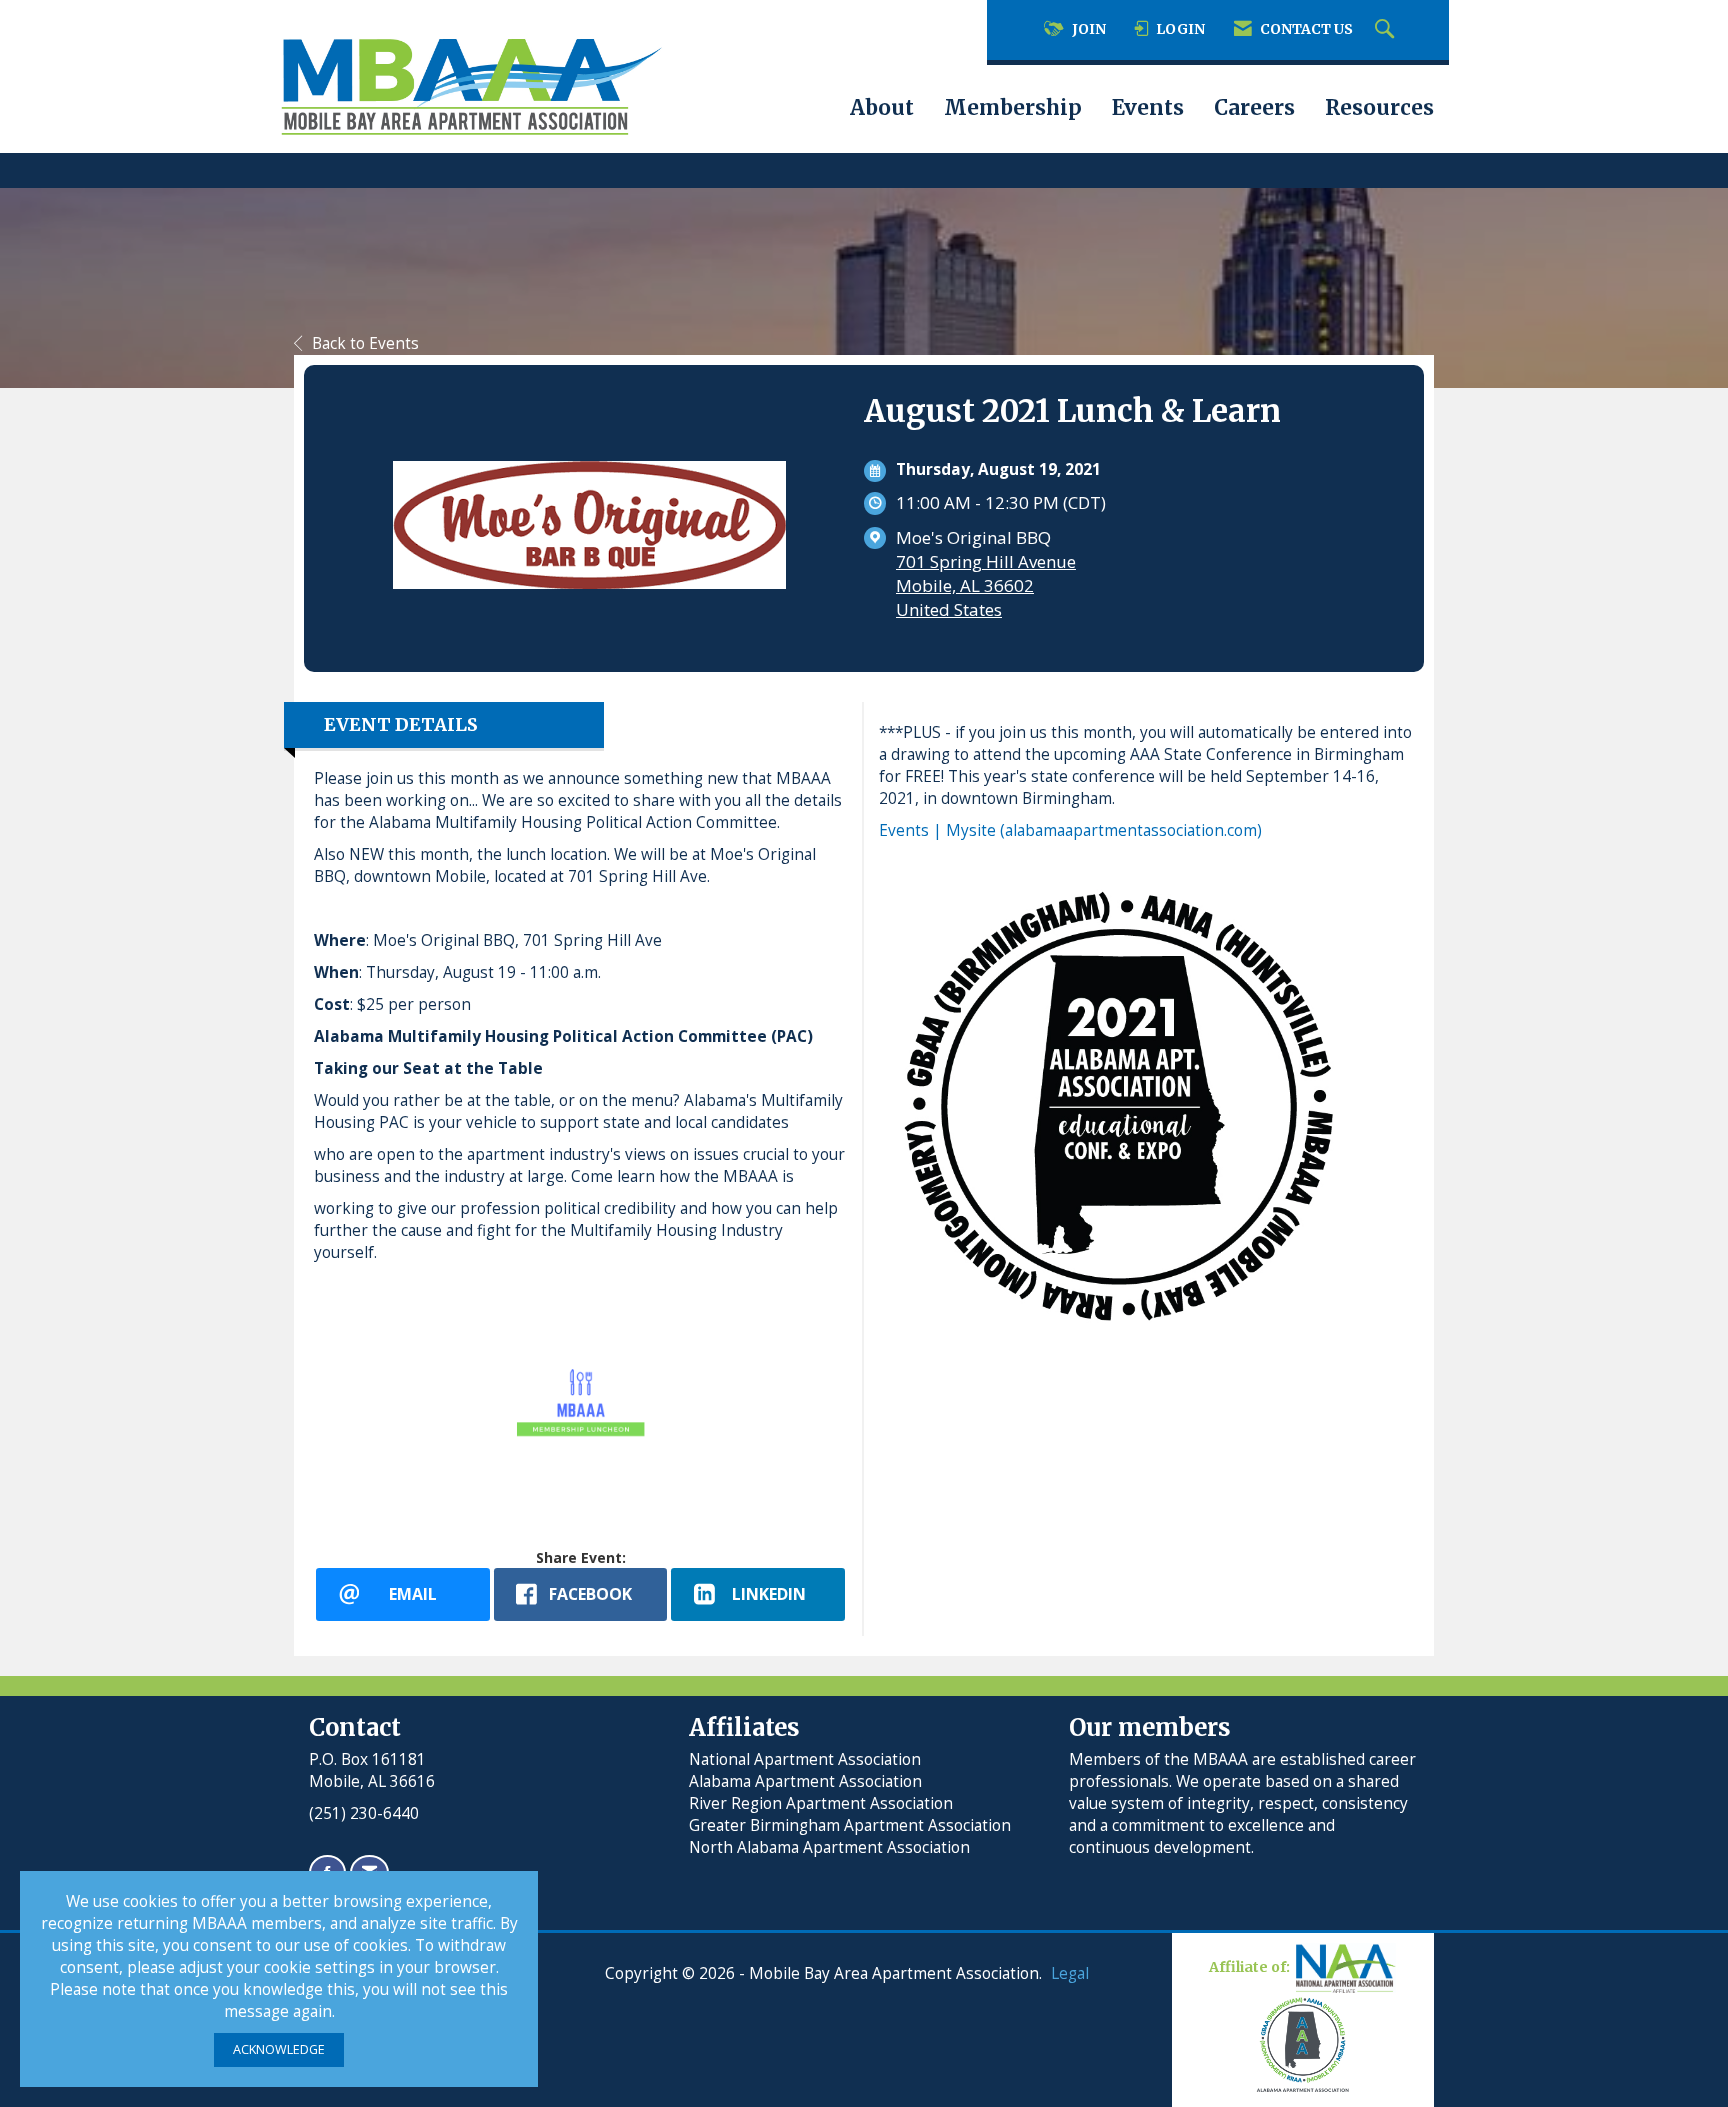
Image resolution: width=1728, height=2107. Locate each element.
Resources (1379, 108)
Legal (1070, 1973)
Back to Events (365, 343)
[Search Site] (1387, 30)
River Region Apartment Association (821, 1803)
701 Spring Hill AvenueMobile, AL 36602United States (986, 585)
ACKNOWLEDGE (279, 2049)
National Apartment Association (805, 1759)
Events (1148, 108)
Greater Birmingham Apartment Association (850, 1825)
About (882, 108)
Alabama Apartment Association (805, 1781)
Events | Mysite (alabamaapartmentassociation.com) (1070, 830)
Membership (1013, 108)
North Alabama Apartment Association (831, 1847)
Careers (1254, 108)
